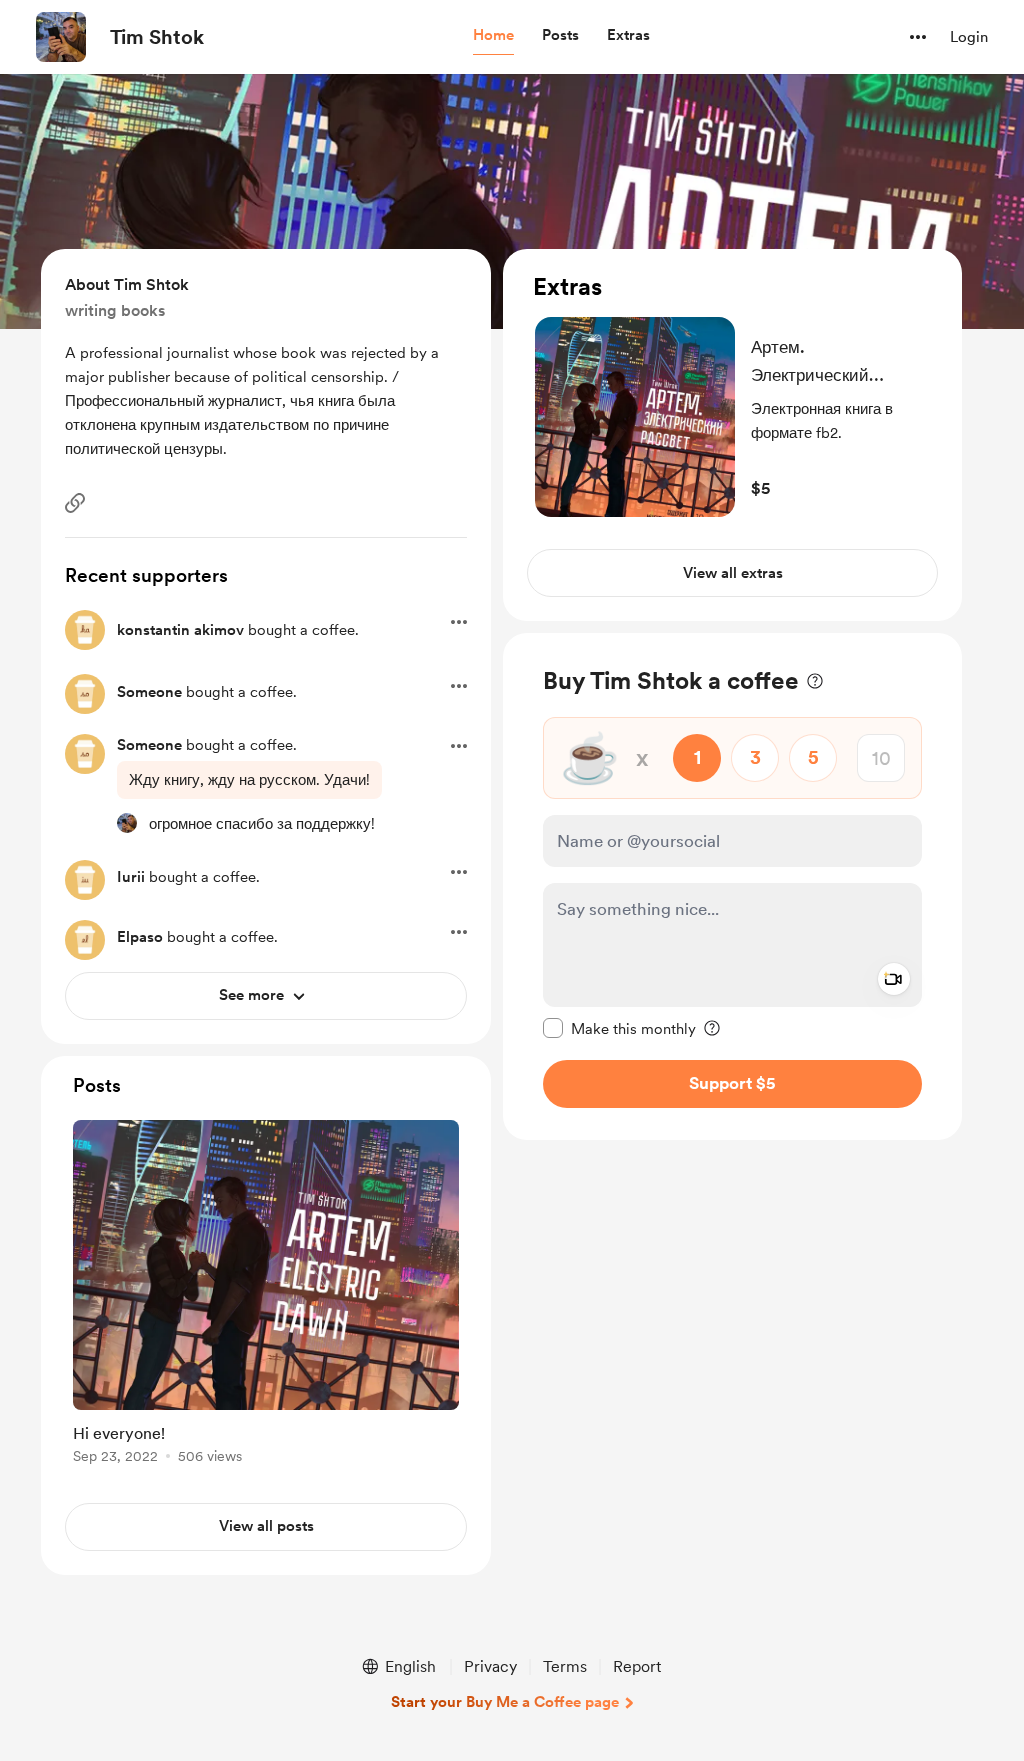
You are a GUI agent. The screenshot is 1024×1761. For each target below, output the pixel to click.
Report (637, 1666)
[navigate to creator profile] (61, 37)
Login (969, 37)
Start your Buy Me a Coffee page (505, 1702)
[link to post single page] (266, 1295)
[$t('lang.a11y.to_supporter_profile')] (127, 823)
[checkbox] (619, 1028)
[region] (732, 435)
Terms (565, 1666)
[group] (266, 1295)
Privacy (490, 1666)
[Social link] (75, 503)
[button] (493, 36)
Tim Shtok (157, 37)
